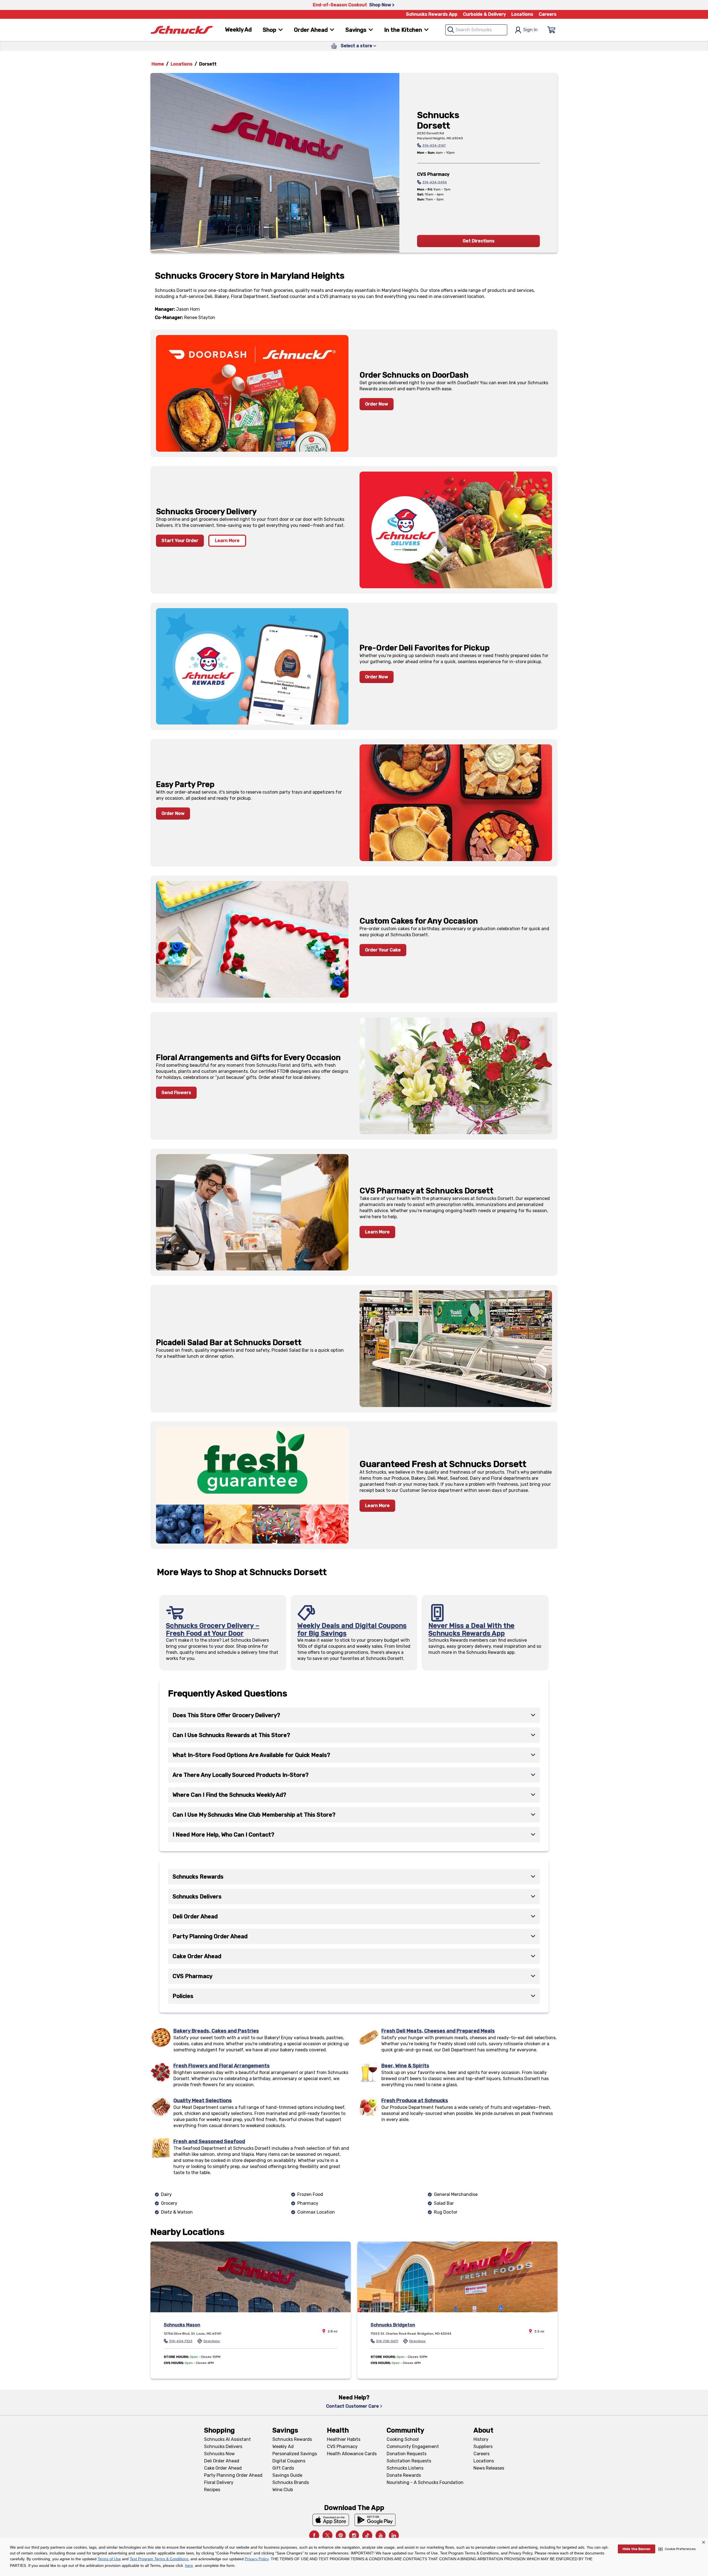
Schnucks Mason (182, 2325)
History (481, 2439)
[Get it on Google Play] (375, 2520)
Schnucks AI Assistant (227, 2439)
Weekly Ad (238, 30)
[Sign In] (551, 30)
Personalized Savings (295, 2454)
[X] (327, 2535)
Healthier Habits (344, 2439)
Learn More (227, 541)
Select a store (356, 46)
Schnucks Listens (405, 2468)
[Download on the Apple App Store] (331, 2520)
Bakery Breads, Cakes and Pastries (216, 2031)
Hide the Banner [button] (637, 2549)
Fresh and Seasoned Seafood (209, 2141)
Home (158, 64)
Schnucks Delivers (223, 2446)
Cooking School (403, 2439)
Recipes (212, 2490)
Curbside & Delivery (484, 14)
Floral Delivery (219, 2482)
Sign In (530, 30)
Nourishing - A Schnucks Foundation (425, 2482)
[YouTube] (381, 2535)
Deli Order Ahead (222, 2461)
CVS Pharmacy (342, 2446)
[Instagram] (354, 2535)
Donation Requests (407, 2454)
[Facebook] (314, 2535)
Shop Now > (382, 5)
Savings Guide (287, 2475)
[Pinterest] (341, 2535)
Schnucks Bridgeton (393, 2325)
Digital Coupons (289, 2461)
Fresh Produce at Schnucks (415, 2101)
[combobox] (476, 30)
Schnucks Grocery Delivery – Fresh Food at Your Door (213, 1630)
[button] (677, 2549)
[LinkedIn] (394, 2535)
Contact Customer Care (352, 2406)
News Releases (489, 2468)
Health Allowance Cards (352, 2454)
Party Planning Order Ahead (233, 2475)
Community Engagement (413, 2446)
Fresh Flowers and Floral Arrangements (222, 2066)
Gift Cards (283, 2468)
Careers (548, 14)
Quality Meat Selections (203, 2101)
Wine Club (283, 2490)
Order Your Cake (383, 950)
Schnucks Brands (291, 2482)
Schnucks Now (219, 2454)
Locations (522, 14)
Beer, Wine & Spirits (405, 2066)
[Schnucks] (182, 30)
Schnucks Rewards (292, 2439)
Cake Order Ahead (223, 2468)
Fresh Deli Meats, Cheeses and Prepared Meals (438, 2031)
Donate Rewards (404, 2475)
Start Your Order (180, 541)
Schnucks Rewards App (432, 14)
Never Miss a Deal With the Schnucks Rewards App (471, 1630)
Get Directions (479, 241)
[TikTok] (367, 2535)
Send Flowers (176, 1093)
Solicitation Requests (409, 2461)
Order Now (377, 404)
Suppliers (483, 2446)
